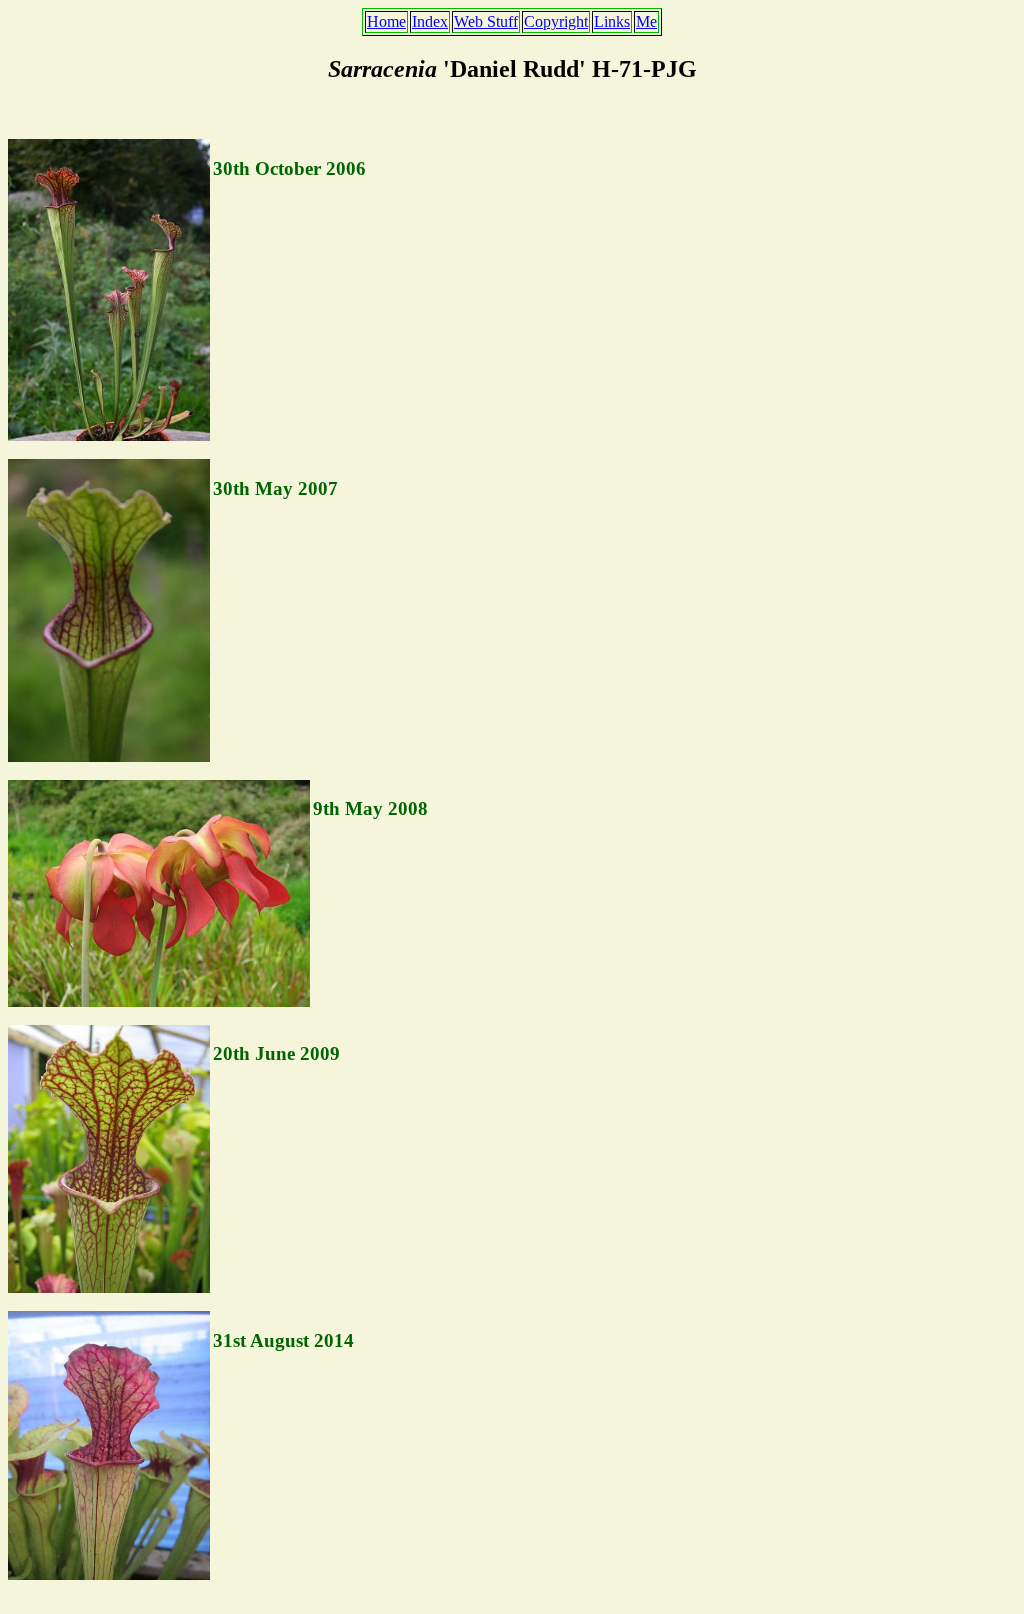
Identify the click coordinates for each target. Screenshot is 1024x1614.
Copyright (556, 21)
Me (646, 21)
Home (386, 21)
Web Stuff (486, 21)
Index (430, 21)
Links (612, 21)
